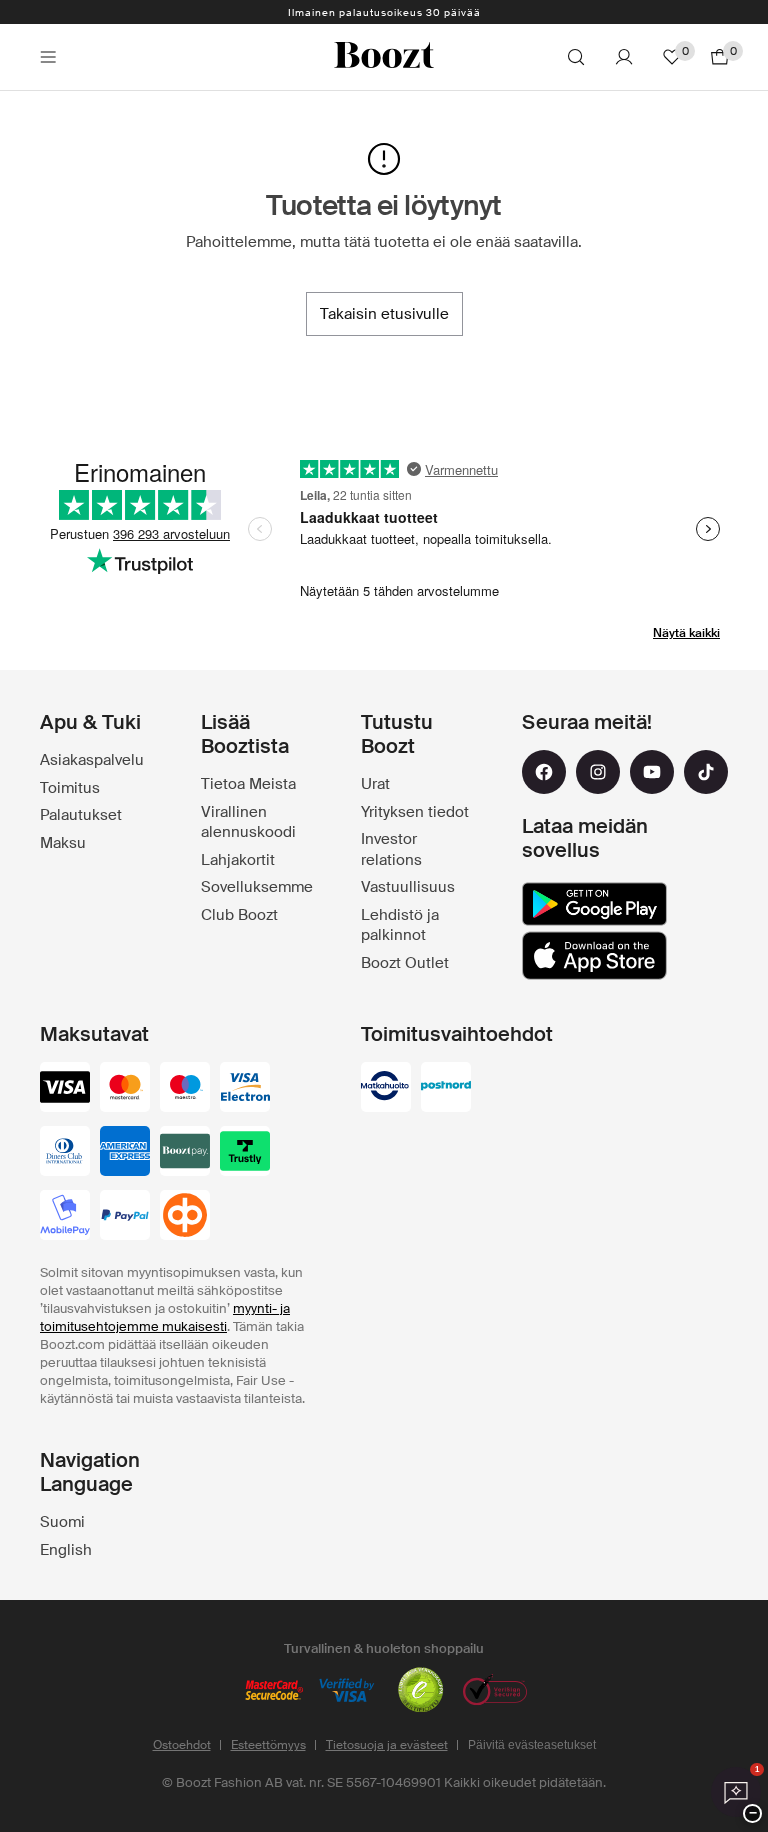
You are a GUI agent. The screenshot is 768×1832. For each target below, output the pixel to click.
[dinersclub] (65, 1153)
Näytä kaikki (686, 633)
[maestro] (185, 1089)
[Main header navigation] (48, 57)
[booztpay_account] (185, 1153)
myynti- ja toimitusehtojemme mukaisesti (165, 1317)
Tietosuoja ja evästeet (387, 1745)
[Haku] (576, 57)
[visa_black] (65, 1089)
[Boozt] (384, 57)
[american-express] (125, 1153)
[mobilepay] (65, 1217)
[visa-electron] (245, 1089)
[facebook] (544, 772)
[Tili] (624, 57)
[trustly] (245, 1153)
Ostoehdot (182, 1745)
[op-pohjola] (185, 1217)
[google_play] (594, 904)
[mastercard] (125, 1089)
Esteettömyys (268, 1745)
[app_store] (594, 956)
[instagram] (598, 772)
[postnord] (446, 1089)
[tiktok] (706, 772)
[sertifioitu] (421, 1692)
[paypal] (125, 1217)
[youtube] (652, 772)
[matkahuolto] (386, 1089)
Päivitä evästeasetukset (532, 1745)
